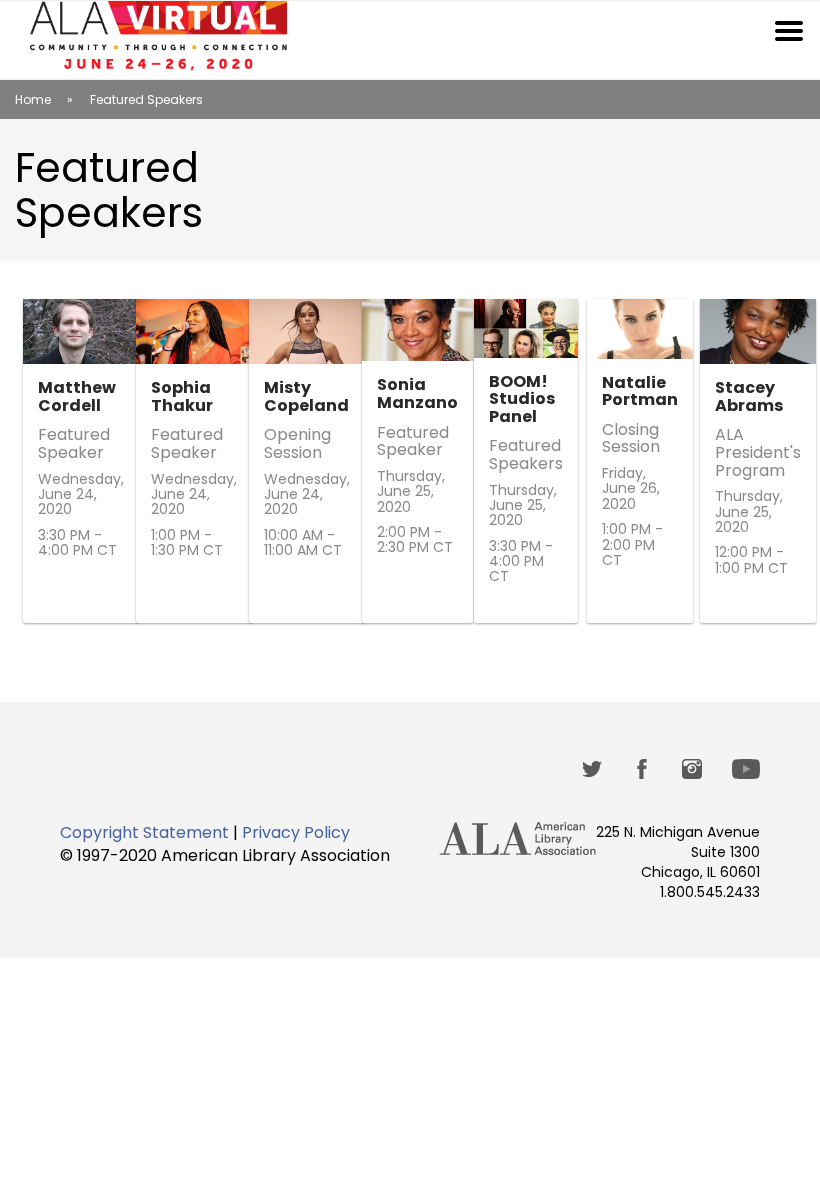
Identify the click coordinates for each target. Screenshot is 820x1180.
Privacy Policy (296, 832)
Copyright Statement (144, 832)
